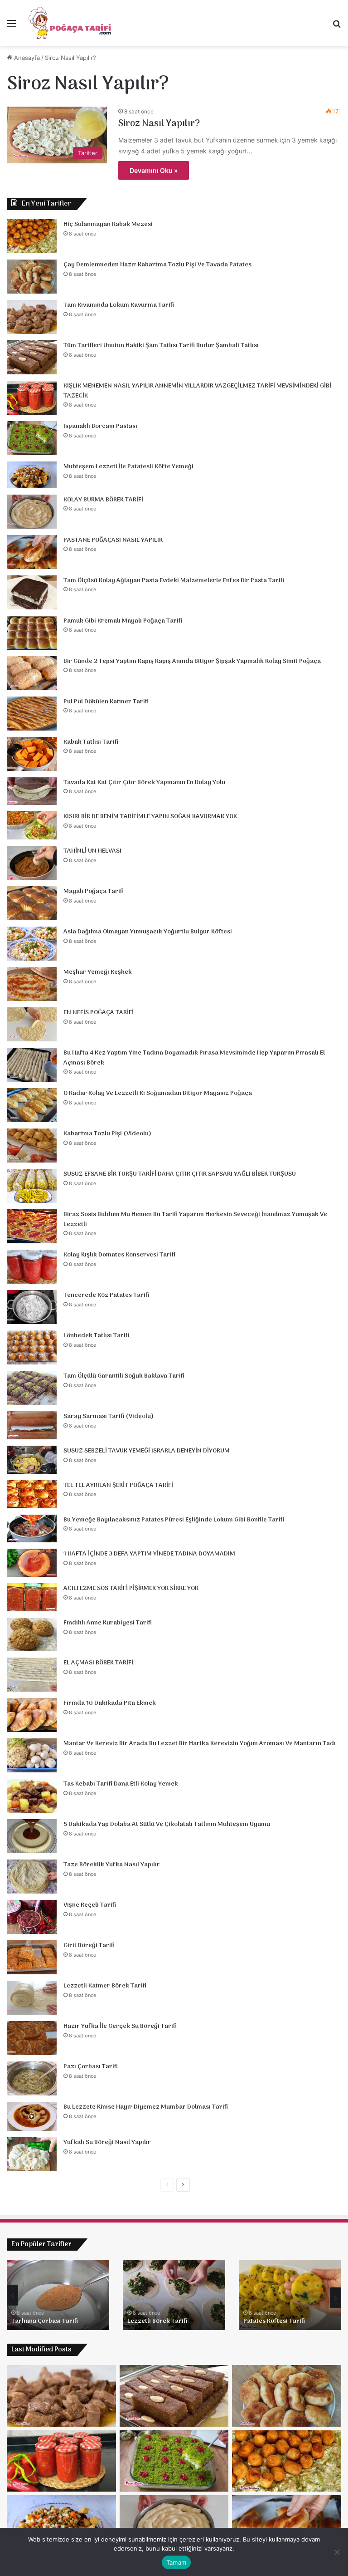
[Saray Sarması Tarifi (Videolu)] (32, 1425)
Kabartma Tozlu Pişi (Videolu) (107, 1134)
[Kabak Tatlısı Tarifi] (32, 754)
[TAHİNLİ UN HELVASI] (32, 863)
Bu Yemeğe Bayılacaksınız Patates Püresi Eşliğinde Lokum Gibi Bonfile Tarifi (174, 1520)
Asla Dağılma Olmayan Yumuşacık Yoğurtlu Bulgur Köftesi (148, 932)
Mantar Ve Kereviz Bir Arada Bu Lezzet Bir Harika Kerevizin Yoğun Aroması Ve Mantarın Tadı (200, 1744)
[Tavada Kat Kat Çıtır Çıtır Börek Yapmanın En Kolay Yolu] (32, 791)
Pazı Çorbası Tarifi (91, 2067)
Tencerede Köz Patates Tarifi (106, 1295)
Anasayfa (26, 58)
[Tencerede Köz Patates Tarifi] (32, 1307)
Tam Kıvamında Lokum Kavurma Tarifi (119, 305)
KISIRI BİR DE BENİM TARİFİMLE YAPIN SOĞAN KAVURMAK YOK (150, 817)
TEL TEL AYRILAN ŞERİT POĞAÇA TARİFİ (118, 1485)
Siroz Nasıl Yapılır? (159, 124)
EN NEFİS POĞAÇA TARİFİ (99, 1013)
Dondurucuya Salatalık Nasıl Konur (285, 2317)
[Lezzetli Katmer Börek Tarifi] (32, 1998)
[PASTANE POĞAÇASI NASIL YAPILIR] (32, 552)
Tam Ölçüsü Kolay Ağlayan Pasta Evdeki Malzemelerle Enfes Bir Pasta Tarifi (174, 581)
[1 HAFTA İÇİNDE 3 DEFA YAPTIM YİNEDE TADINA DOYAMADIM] (32, 1563)
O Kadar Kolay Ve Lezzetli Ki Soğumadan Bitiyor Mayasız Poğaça (158, 1093)
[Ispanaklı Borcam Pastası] (32, 438)
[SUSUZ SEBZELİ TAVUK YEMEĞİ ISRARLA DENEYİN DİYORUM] (32, 1460)
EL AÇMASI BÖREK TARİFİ (98, 1663)
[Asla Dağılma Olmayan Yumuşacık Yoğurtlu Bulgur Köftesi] (32, 944)
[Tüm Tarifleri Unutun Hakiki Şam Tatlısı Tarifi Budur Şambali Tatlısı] (32, 357)
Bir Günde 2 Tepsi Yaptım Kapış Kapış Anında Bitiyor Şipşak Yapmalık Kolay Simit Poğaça (192, 661)
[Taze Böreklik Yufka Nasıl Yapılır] (32, 1877)
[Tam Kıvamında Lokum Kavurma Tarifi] (32, 317)
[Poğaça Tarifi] (71, 23)
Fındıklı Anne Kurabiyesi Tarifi (108, 1623)
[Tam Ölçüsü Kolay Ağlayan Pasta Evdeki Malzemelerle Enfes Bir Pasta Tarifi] (32, 592)
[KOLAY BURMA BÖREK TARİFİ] (32, 512)
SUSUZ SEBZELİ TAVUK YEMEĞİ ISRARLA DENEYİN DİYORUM (147, 1451)
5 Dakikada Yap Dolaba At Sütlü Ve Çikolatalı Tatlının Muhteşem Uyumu (167, 1824)
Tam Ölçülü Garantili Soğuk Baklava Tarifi (124, 1376)
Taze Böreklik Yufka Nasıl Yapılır (112, 1865)
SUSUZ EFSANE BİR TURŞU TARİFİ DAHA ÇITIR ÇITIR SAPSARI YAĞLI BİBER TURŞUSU (180, 1174)
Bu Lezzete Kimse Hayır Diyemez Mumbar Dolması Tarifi (146, 2107)
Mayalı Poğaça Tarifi (94, 891)
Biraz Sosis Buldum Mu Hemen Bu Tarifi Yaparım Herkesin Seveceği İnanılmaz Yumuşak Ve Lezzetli (195, 1219)
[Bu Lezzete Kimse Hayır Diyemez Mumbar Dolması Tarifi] (32, 2116)
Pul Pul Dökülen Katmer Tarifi (106, 702)
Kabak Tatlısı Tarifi (91, 742)
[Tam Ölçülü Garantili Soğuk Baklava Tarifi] (32, 1388)
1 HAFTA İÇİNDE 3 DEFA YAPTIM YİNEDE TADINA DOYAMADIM (149, 1554)
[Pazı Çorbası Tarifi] (32, 2078)
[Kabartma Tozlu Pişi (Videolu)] (32, 1146)
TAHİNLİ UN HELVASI (92, 851)
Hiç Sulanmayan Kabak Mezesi (108, 224)
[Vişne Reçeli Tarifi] (32, 1917)
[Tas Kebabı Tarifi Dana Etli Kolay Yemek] (32, 1796)
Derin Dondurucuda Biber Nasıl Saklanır (173, 2317)
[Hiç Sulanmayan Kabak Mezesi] (32, 236)
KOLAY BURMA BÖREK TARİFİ (103, 500)
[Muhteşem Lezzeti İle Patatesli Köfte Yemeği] (32, 475)
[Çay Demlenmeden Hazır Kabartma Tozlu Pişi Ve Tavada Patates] (32, 277)
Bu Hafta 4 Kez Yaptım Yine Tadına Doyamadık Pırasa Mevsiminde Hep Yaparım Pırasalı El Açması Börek (194, 1058)
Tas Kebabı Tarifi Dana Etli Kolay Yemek (121, 1784)
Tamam (176, 2562)
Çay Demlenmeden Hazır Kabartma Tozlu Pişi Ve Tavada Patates (157, 265)
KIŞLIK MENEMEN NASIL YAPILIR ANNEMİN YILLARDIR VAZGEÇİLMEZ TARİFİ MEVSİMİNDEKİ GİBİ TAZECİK (197, 391)
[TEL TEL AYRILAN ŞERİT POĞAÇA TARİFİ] (32, 1494)
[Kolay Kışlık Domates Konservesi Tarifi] (32, 1267)
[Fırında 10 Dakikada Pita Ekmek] (32, 1715)
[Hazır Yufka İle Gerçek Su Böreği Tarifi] (32, 2038)
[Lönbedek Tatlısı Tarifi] (32, 1347)
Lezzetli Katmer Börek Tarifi (105, 1986)
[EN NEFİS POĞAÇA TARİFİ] (32, 1024)
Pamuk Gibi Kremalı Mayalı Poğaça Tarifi (123, 621)
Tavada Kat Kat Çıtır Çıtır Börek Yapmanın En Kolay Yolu (144, 783)
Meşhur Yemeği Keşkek (98, 972)
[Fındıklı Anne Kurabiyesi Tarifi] (32, 1634)
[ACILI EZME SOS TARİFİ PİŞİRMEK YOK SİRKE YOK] (32, 1597)
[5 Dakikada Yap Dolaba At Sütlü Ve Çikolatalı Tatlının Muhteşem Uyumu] (32, 1836)
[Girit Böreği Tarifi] (32, 1957)
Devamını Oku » (154, 170)
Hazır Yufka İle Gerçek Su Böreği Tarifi (120, 2026)
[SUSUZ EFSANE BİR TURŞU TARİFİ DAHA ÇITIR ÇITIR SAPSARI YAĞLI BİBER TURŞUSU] (32, 1186)
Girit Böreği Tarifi (89, 1945)
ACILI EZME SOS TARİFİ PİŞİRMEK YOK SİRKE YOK (131, 1588)
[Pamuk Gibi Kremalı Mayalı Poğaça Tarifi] (32, 633)
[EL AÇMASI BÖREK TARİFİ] (32, 1675)
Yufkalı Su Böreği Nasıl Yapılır (107, 2142)
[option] (58, 2295)
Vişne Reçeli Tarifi (90, 1905)
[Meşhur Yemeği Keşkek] (32, 984)
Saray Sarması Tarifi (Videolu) (109, 1416)
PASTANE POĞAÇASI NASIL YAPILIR (113, 540)
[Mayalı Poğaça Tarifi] (32, 903)
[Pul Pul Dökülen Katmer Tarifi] (32, 714)
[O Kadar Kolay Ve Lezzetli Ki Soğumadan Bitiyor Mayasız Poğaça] (32, 1105)
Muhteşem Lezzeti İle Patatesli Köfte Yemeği (128, 467)
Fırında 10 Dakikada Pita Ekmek (110, 1703)
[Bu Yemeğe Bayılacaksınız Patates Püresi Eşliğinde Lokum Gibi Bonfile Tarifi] (32, 1529)
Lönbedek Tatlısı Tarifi (96, 1336)
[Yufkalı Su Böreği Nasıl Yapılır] (32, 2154)
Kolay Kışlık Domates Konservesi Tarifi (119, 1255)
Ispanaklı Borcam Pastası (100, 426)
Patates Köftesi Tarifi (42, 2321)
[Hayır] (337, 2552)
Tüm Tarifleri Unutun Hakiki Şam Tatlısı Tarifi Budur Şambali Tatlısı (161, 346)
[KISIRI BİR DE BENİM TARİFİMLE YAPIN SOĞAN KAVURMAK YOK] (32, 825)
